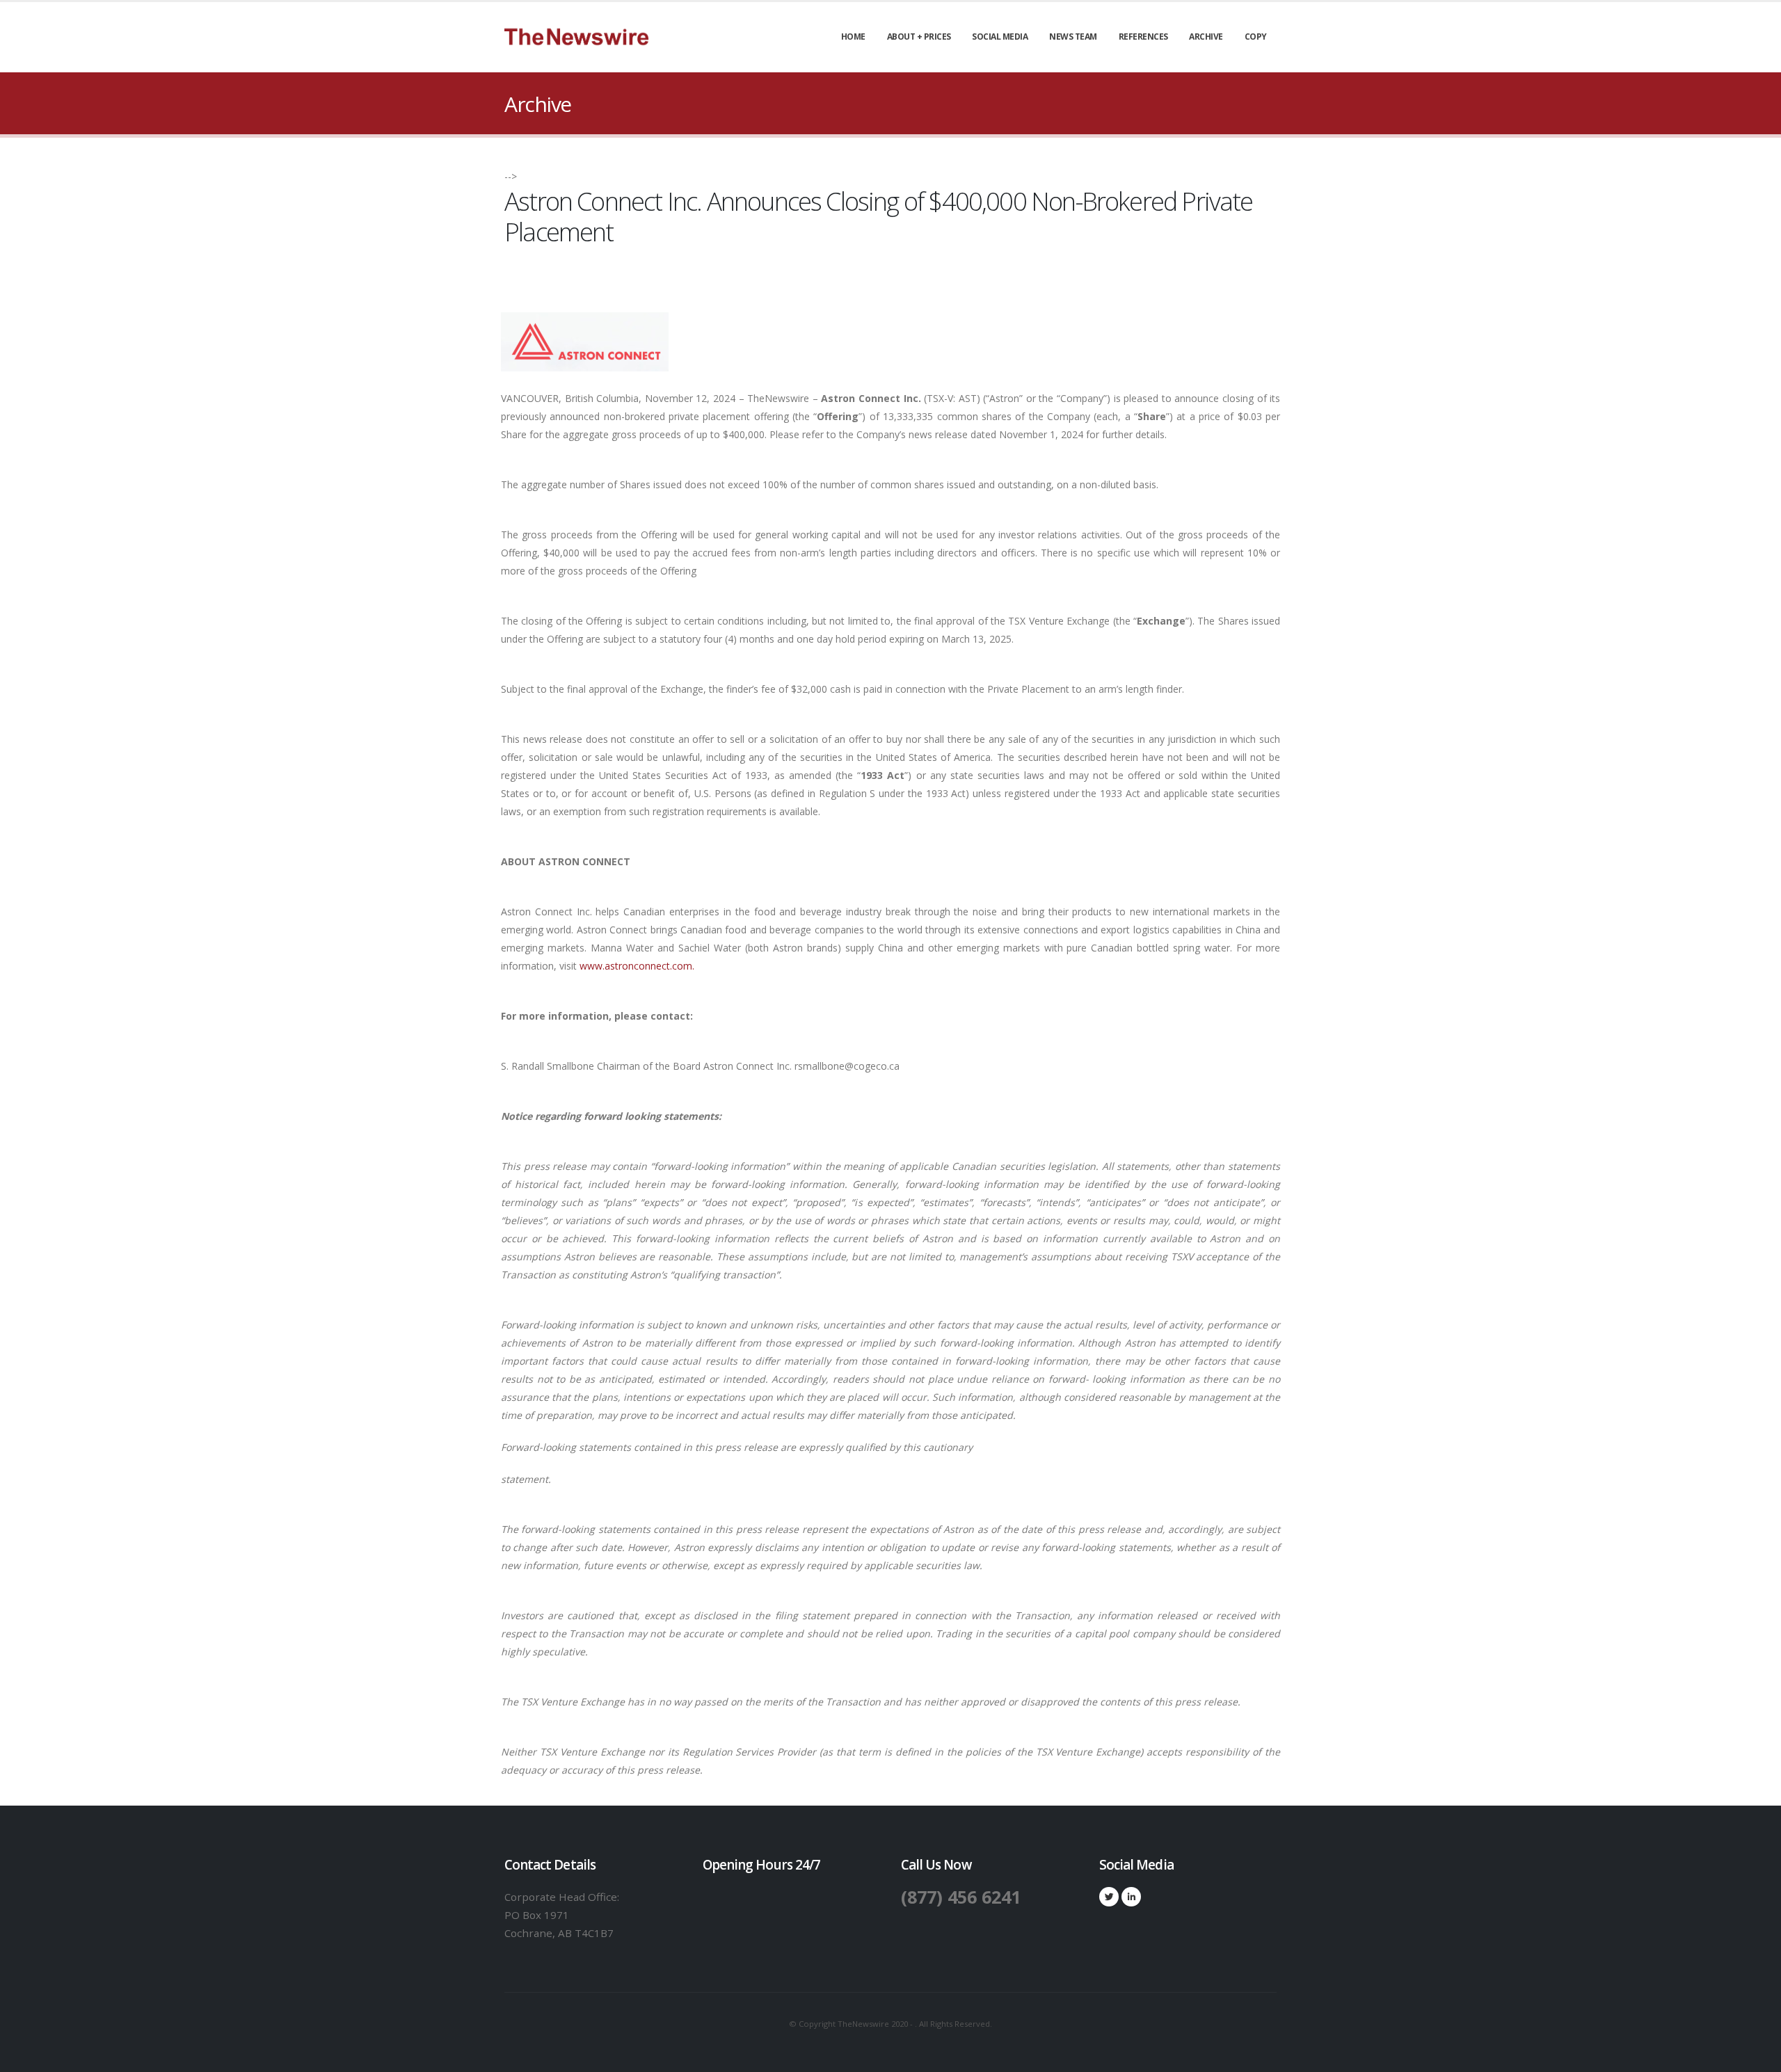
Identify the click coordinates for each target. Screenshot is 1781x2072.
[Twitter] (1109, 1897)
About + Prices (919, 37)
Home (853, 37)
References (1143, 37)
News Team (1073, 37)
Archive (1206, 37)
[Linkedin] (1131, 1897)
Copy (1256, 37)
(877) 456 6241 (961, 1897)
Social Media (1000, 37)
